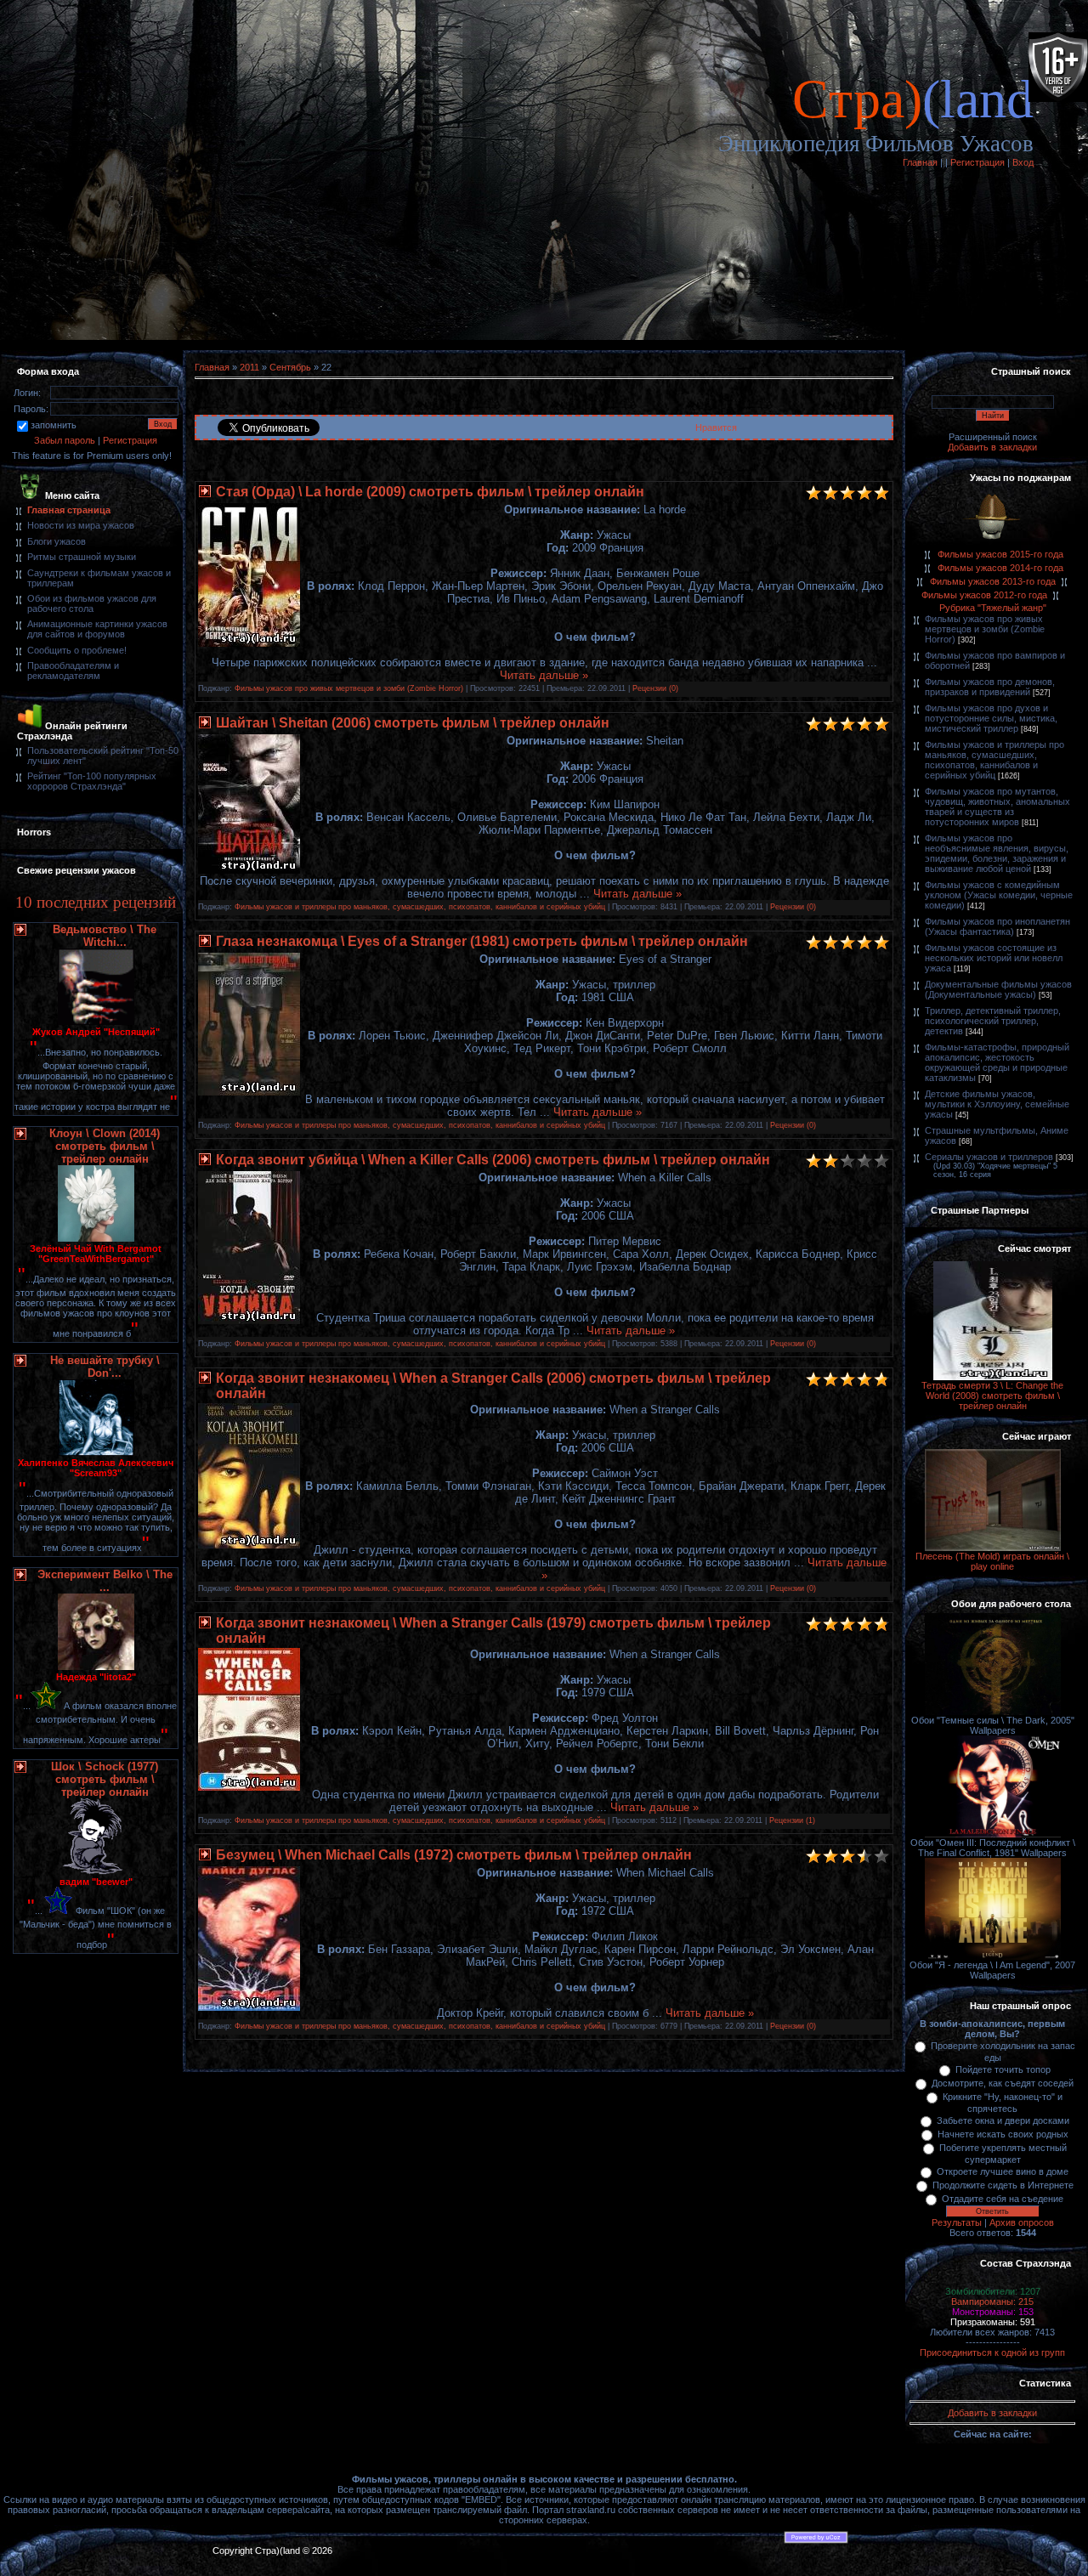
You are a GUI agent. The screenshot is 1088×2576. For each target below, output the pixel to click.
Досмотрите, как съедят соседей (1003, 2083)
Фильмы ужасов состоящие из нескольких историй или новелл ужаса (994, 958)
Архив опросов (1022, 2222)
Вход (1023, 162)
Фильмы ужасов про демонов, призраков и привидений (990, 687)
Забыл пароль (65, 440)
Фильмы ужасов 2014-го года (1000, 568)
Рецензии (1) (792, 1820)
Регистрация (977, 162)
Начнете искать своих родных (1003, 2134)
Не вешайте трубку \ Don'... (105, 1367)
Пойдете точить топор (1003, 2069)
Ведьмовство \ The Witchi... (105, 936)
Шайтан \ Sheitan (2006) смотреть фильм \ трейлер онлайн (413, 723)
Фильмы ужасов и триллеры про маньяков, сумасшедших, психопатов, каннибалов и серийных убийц (420, 907)
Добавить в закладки (992, 447)
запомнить (54, 425)
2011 (249, 367)
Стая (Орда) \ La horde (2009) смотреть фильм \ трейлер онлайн (430, 492)
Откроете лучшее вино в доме (1003, 2171)
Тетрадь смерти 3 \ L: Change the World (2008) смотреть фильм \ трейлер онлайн (992, 1396)
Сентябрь (290, 367)
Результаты (957, 2222)
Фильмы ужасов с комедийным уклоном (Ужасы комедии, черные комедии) (999, 895)
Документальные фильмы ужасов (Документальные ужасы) (998, 989)
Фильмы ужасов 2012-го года (984, 595)
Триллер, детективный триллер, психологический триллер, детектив (993, 1021)
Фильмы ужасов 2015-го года (1000, 554)
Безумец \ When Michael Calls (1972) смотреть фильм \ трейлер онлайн (454, 1855)
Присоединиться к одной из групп (992, 2352)
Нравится (716, 427)
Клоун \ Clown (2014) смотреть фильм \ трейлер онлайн (105, 1146)
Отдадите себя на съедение (1003, 2199)
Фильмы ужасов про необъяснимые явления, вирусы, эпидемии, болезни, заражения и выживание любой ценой (997, 853)
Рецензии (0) (655, 688)
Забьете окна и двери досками (1003, 2120)
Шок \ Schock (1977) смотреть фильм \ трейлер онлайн (105, 1779)
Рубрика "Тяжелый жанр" (993, 608)
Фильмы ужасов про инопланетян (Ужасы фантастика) (997, 926)
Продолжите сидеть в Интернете (1003, 2185)
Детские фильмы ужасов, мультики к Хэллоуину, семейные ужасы (997, 1104)
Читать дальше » (544, 675)
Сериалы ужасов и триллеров (989, 1157)
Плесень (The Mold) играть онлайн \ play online (992, 1561)
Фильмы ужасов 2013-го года (993, 581)
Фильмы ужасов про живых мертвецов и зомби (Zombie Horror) (349, 688)
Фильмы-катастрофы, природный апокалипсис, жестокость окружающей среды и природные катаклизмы (997, 1062)
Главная (920, 162)
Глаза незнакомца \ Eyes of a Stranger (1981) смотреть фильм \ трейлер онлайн (482, 941)
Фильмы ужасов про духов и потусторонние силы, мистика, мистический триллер (991, 718)
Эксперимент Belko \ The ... (105, 1581)
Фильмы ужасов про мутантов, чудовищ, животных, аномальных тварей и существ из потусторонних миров (997, 807)
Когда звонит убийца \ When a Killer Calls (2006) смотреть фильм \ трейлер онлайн (493, 1160)
